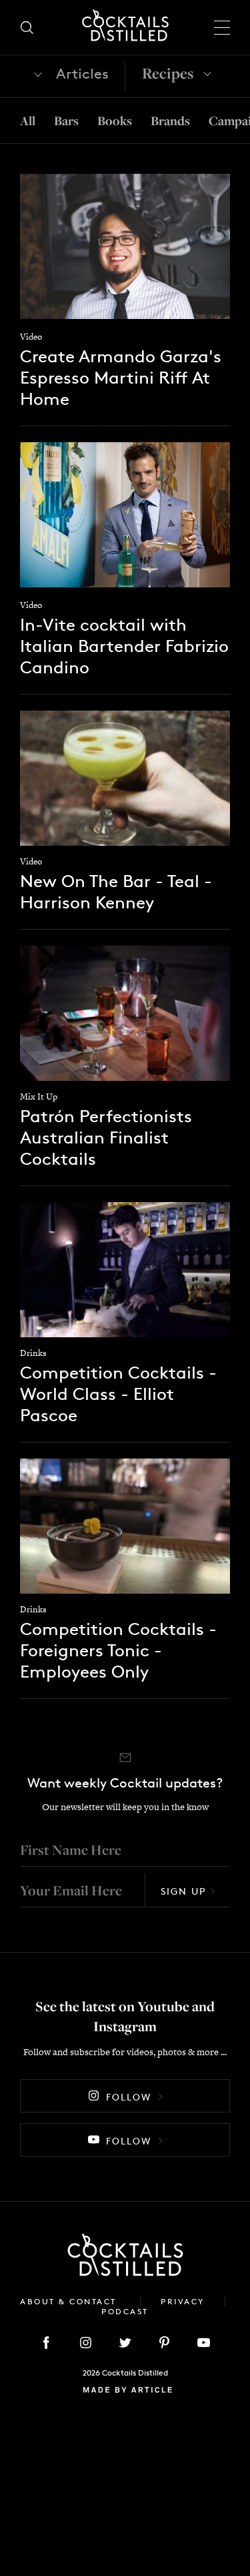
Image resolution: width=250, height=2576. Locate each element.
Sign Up (183, 1891)
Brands (170, 121)
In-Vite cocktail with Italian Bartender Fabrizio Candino (124, 646)
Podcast (125, 2311)
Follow (129, 2097)
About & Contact (70, 2301)
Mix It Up (39, 1097)
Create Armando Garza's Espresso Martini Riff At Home (121, 377)
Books (115, 121)
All (28, 121)
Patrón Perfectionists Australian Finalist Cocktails (106, 1137)
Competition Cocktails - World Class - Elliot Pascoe (118, 1394)
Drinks (33, 1353)
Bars (66, 121)
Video (31, 337)
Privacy (183, 2301)
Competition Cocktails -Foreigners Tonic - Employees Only (118, 1650)
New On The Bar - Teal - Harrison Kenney (116, 891)
